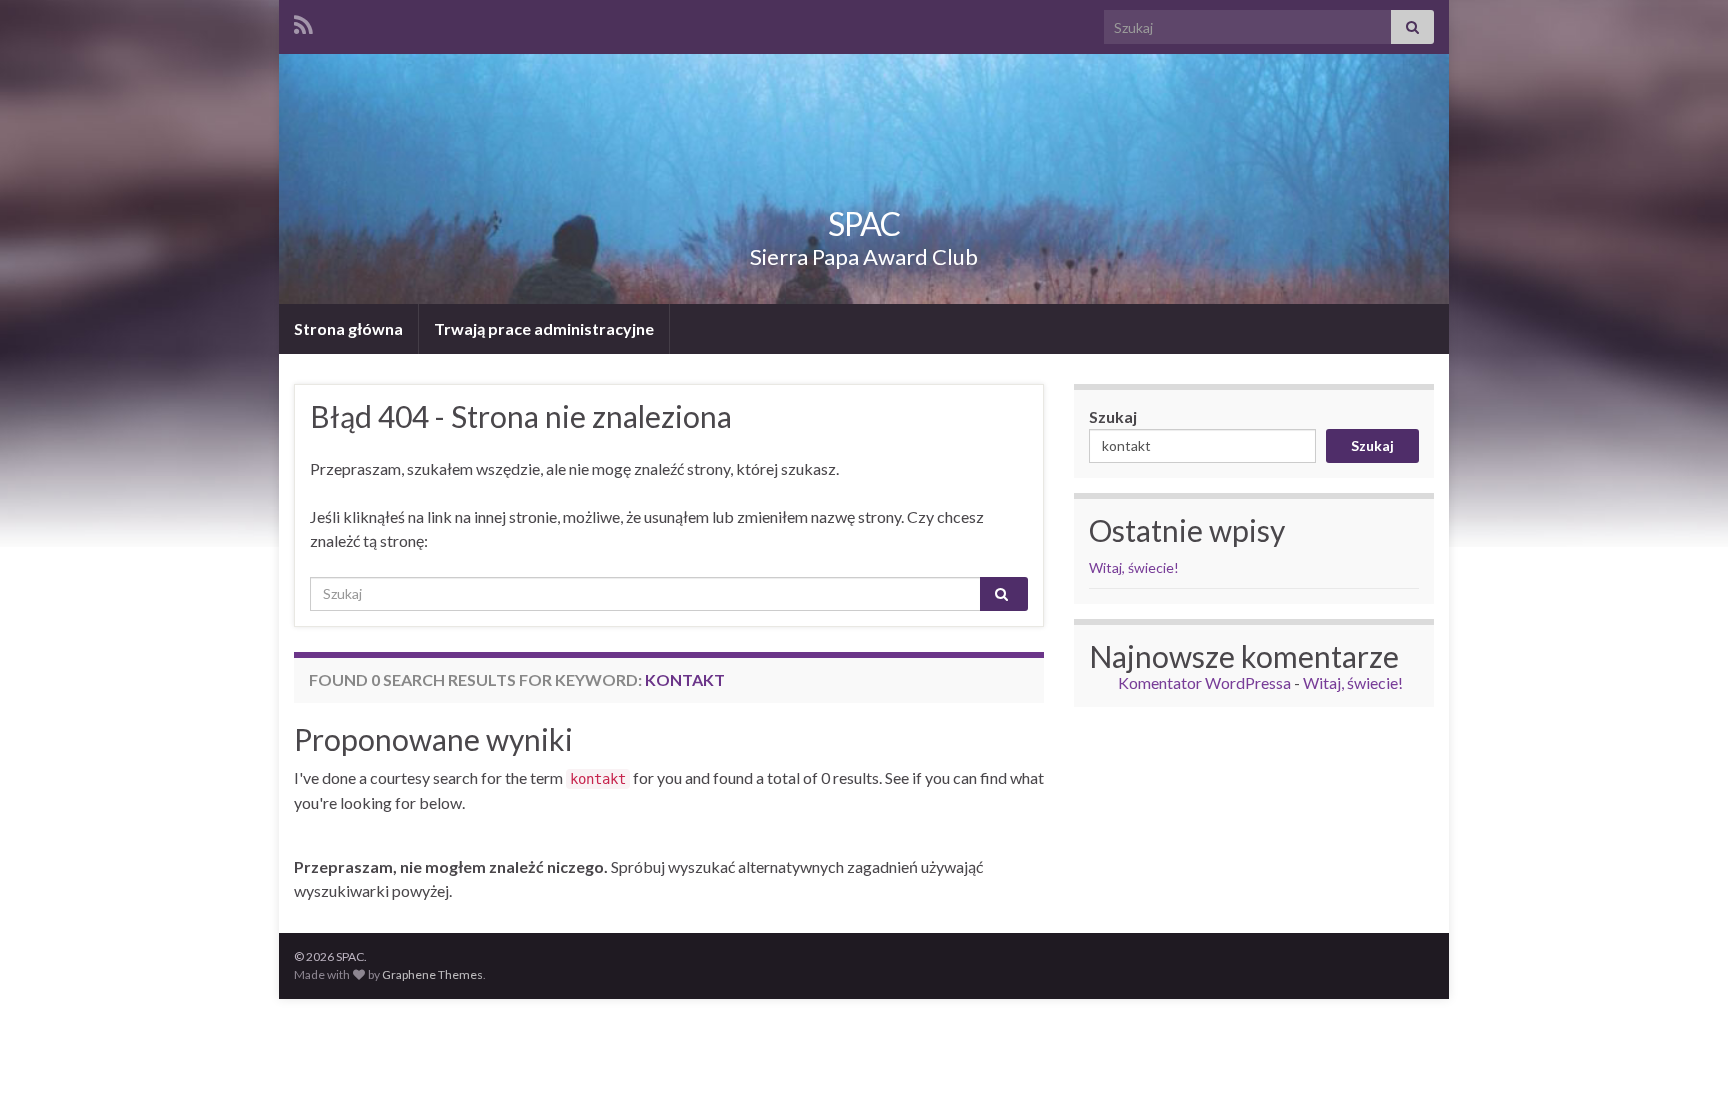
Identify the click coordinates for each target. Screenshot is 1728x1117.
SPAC (864, 223)
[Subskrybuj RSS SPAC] (303, 21)
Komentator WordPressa (1204, 682)
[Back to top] (1683, 1072)
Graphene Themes (432, 974)
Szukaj (1113, 416)
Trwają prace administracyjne (544, 328)
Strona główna (348, 328)
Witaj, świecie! (1134, 567)
